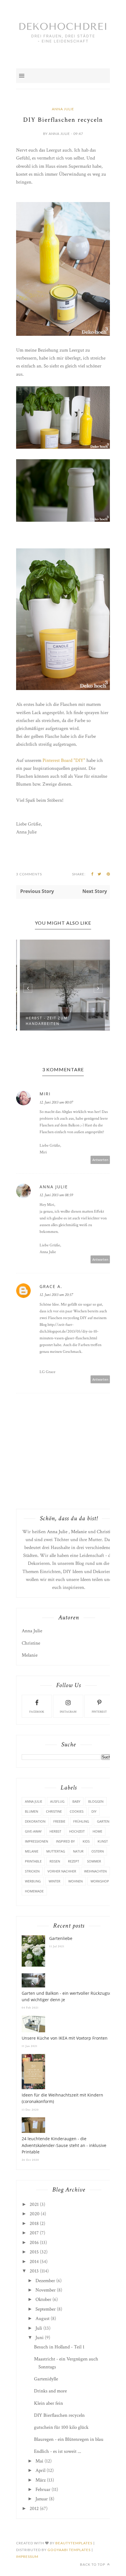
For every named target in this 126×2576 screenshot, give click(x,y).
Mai (39, 2461)
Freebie (59, 1821)
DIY (94, 1811)
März (41, 2480)
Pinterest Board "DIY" (64, 760)
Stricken (32, 1871)
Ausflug (57, 1801)
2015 (34, 2252)
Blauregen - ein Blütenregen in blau (69, 2439)
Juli (39, 2328)
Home (97, 1831)
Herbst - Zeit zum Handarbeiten (44, 1021)
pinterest (99, 1712)
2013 (34, 2271)
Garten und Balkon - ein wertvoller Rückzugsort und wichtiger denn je (68, 1996)
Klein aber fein (48, 2403)
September (46, 2309)
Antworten (100, 1160)
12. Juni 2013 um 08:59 (56, 1195)
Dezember (45, 2281)
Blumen (31, 1811)
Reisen (55, 1861)
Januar (42, 2499)
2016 (34, 2243)
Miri (45, 1094)
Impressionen (36, 1841)
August (42, 2319)
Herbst (55, 1831)
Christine (106, 1532)
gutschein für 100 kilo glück (61, 2427)
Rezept (74, 1861)
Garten (103, 1821)
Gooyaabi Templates (69, 2550)
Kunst (103, 1841)
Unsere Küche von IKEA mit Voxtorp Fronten (65, 2038)
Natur (78, 1851)
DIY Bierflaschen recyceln (59, 2415)
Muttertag (56, 1851)
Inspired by (65, 1841)
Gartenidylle (46, 2379)
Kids (86, 1841)
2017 (34, 2233)
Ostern (98, 1851)
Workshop (100, 1881)
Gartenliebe (61, 1938)
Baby (76, 1801)
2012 (34, 2509)
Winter (55, 1881)
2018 (34, 2224)
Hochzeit (77, 1831)
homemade (34, 1891)
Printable (33, 1861)
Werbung (33, 1881)
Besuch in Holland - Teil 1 (59, 2347)
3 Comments (29, 874)
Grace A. (51, 1286)
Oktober (43, 2299)
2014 (34, 2262)
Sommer (94, 1861)
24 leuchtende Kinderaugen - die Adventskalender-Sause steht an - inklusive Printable (64, 2145)
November (46, 2290)
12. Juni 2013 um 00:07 (56, 1102)
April (40, 2470)
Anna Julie (63, 109)
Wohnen (75, 1881)
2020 (35, 2214)
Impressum (27, 2556)
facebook (37, 1712)
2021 (34, 2204)
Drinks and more (50, 2391)
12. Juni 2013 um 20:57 (56, 1295)
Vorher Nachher (62, 1871)
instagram (68, 1712)
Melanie (79, 1532)
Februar (43, 2489)
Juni (40, 2338)
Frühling (81, 1821)
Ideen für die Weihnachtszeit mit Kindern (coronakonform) (62, 2098)
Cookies (77, 1811)
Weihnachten (95, 1871)
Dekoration (35, 1821)
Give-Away (33, 1831)
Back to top (93, 2564)
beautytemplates (74, 2543)
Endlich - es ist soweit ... (58, 2451)
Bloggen (96, 1801)
